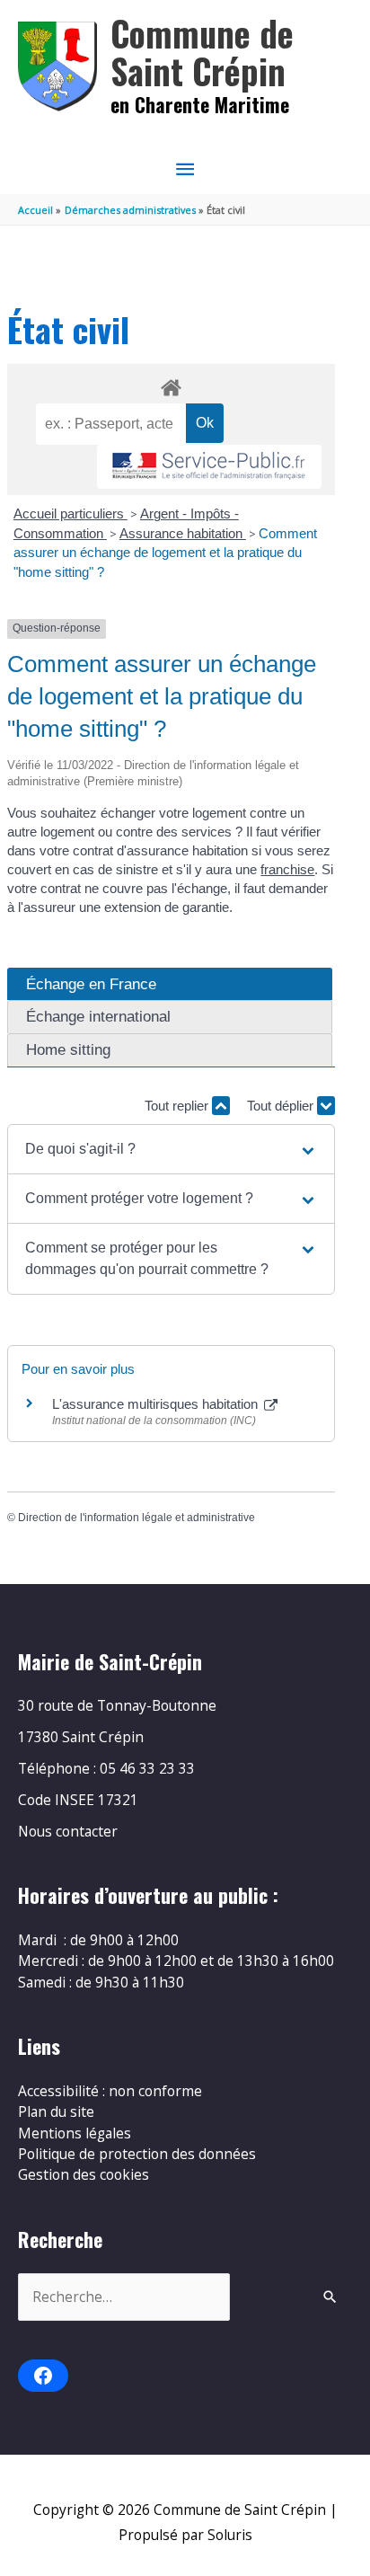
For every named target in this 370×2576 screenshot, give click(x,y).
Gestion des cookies (84, 2174)
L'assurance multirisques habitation (157, 1404)
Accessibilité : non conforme (110, 2091)
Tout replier (178, 1106)
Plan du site (56, 2111)
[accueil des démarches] (171, 385)
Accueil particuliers (70, 513)
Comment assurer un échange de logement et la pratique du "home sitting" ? (165, 553)
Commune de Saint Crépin (202, 52)
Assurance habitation (183, 533)
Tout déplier (282, 1106)
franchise (287, 869)
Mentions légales (75, 2133)
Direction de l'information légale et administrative (137, 1518)
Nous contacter (68, 1831)
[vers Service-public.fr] (209, 467)
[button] (171, 1149)
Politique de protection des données (137, 2154)
